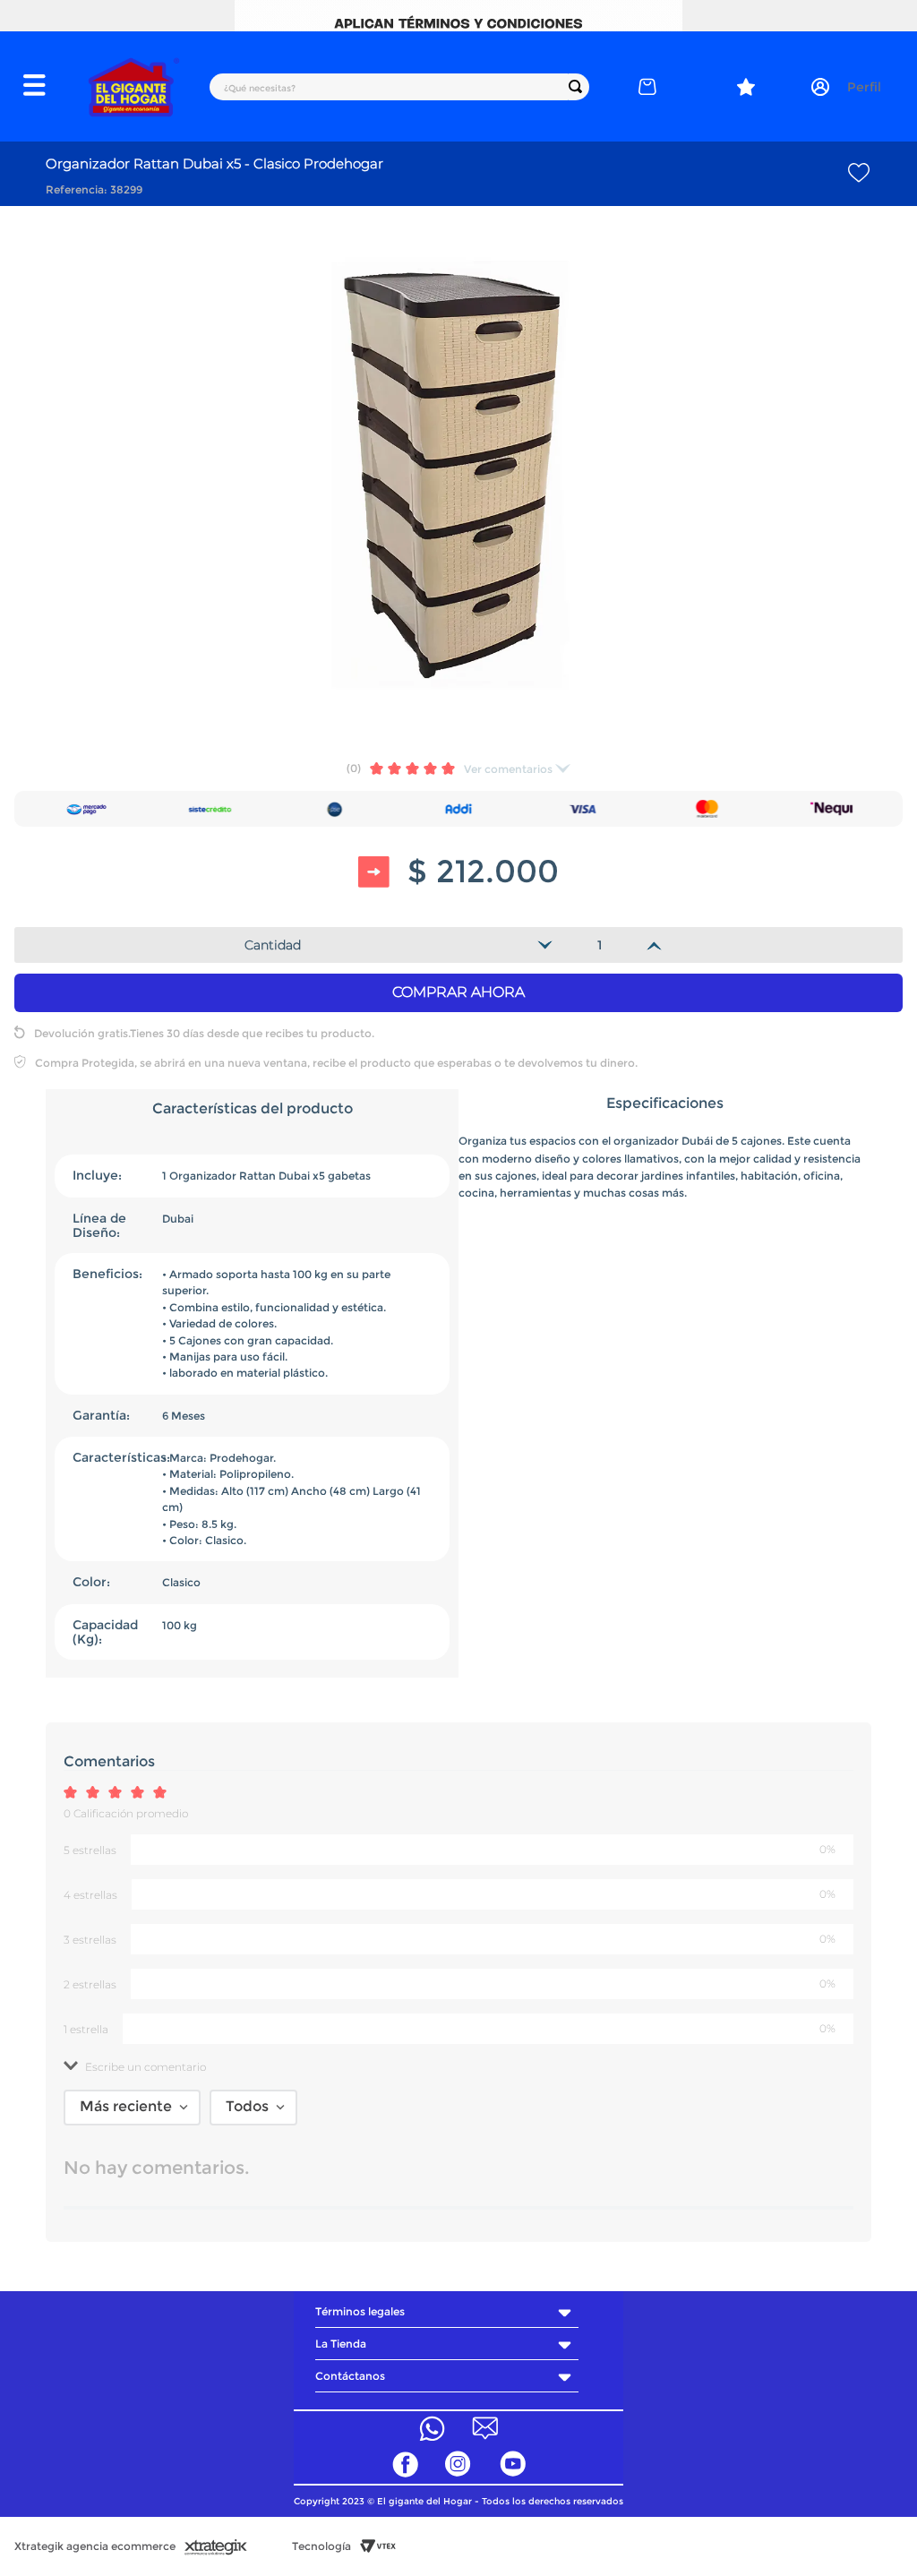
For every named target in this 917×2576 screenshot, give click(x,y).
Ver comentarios (508, 769)
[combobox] (399, 87)
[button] (44, 87)
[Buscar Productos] (579, 87)
